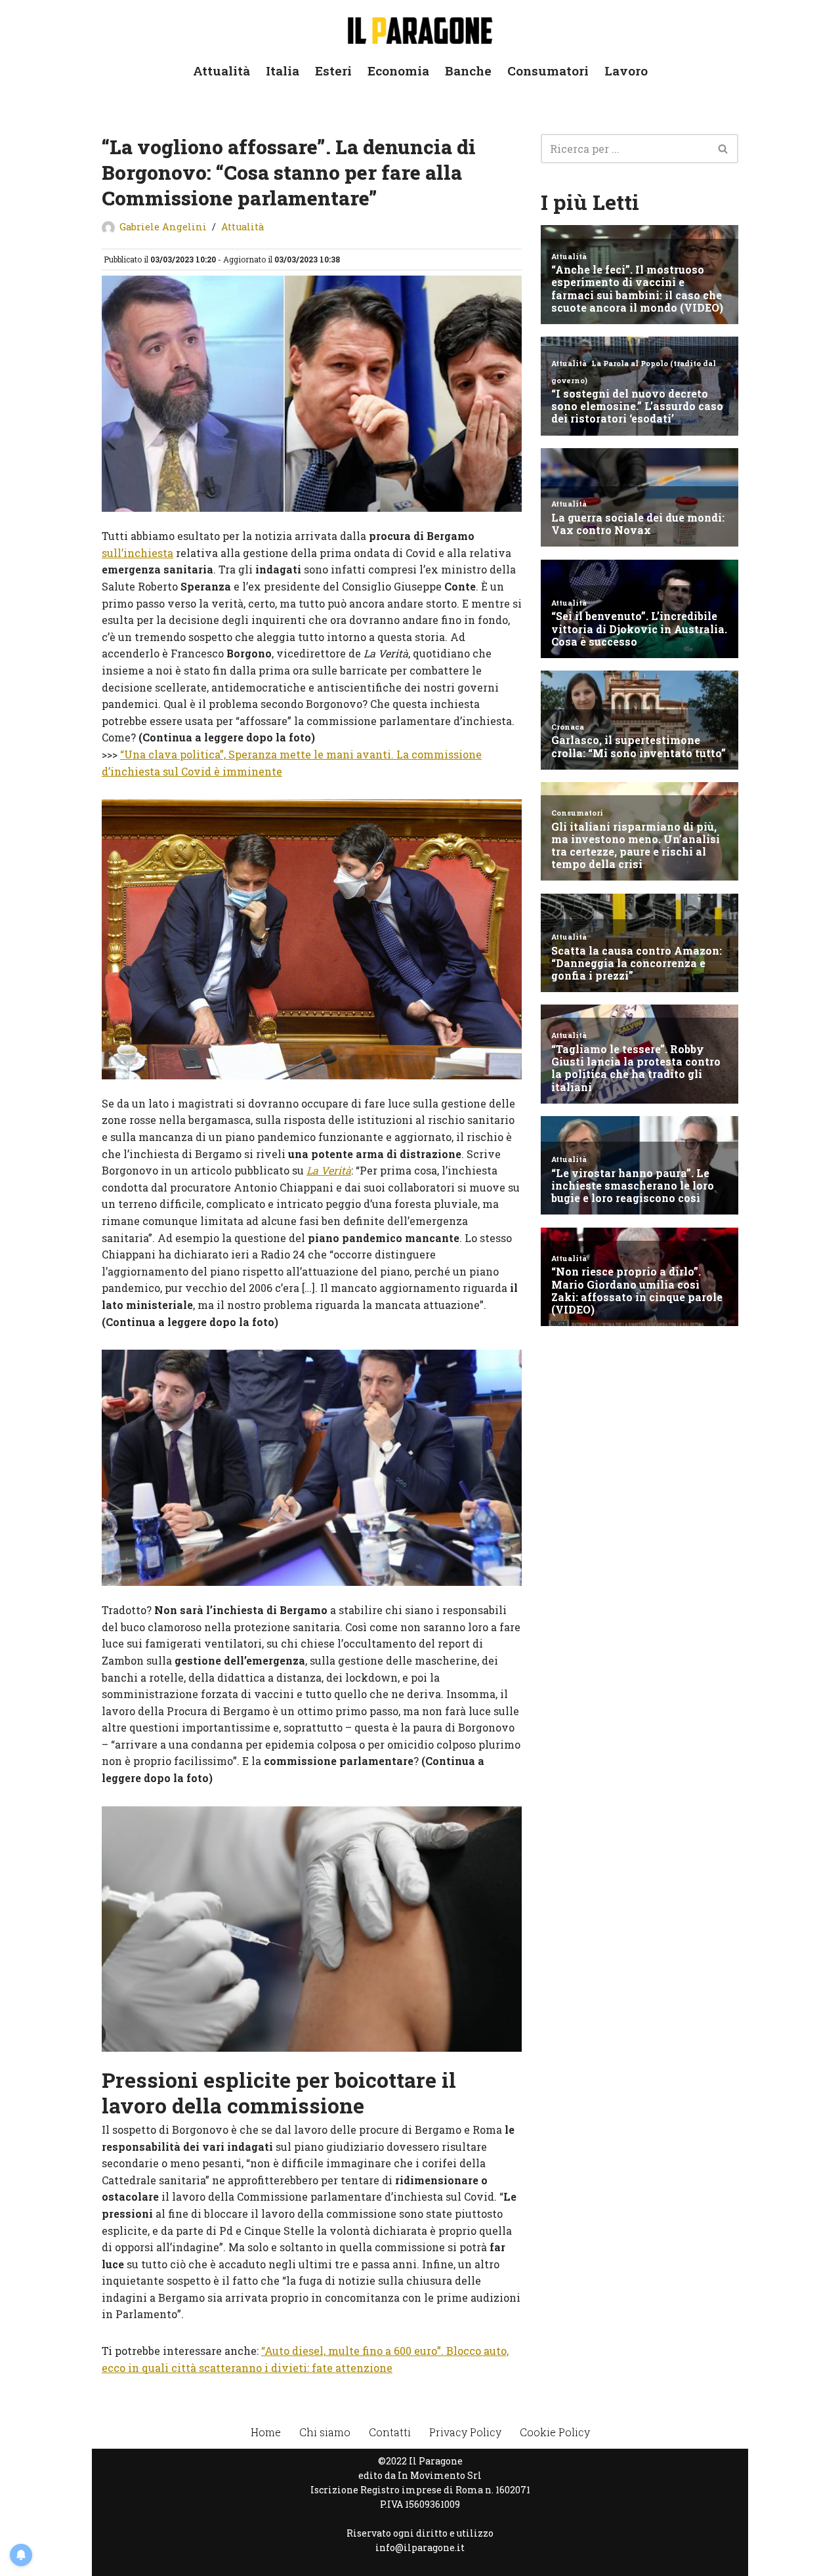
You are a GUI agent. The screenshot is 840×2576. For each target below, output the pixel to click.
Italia (283, 71)
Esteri (333, 71)
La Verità (329, 1170)
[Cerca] (724, 149)
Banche (468, 71)
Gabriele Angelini (163, 227)
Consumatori (548, 71)
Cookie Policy (555, 2432)
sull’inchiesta (137, 553)
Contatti (390, 2432)
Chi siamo (325, 2432)
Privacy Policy (465, 2432)
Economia (398, 71)
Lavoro (626, 71)
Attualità (221, 71)
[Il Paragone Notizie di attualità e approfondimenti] (420, 28)
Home (266, 2432)
